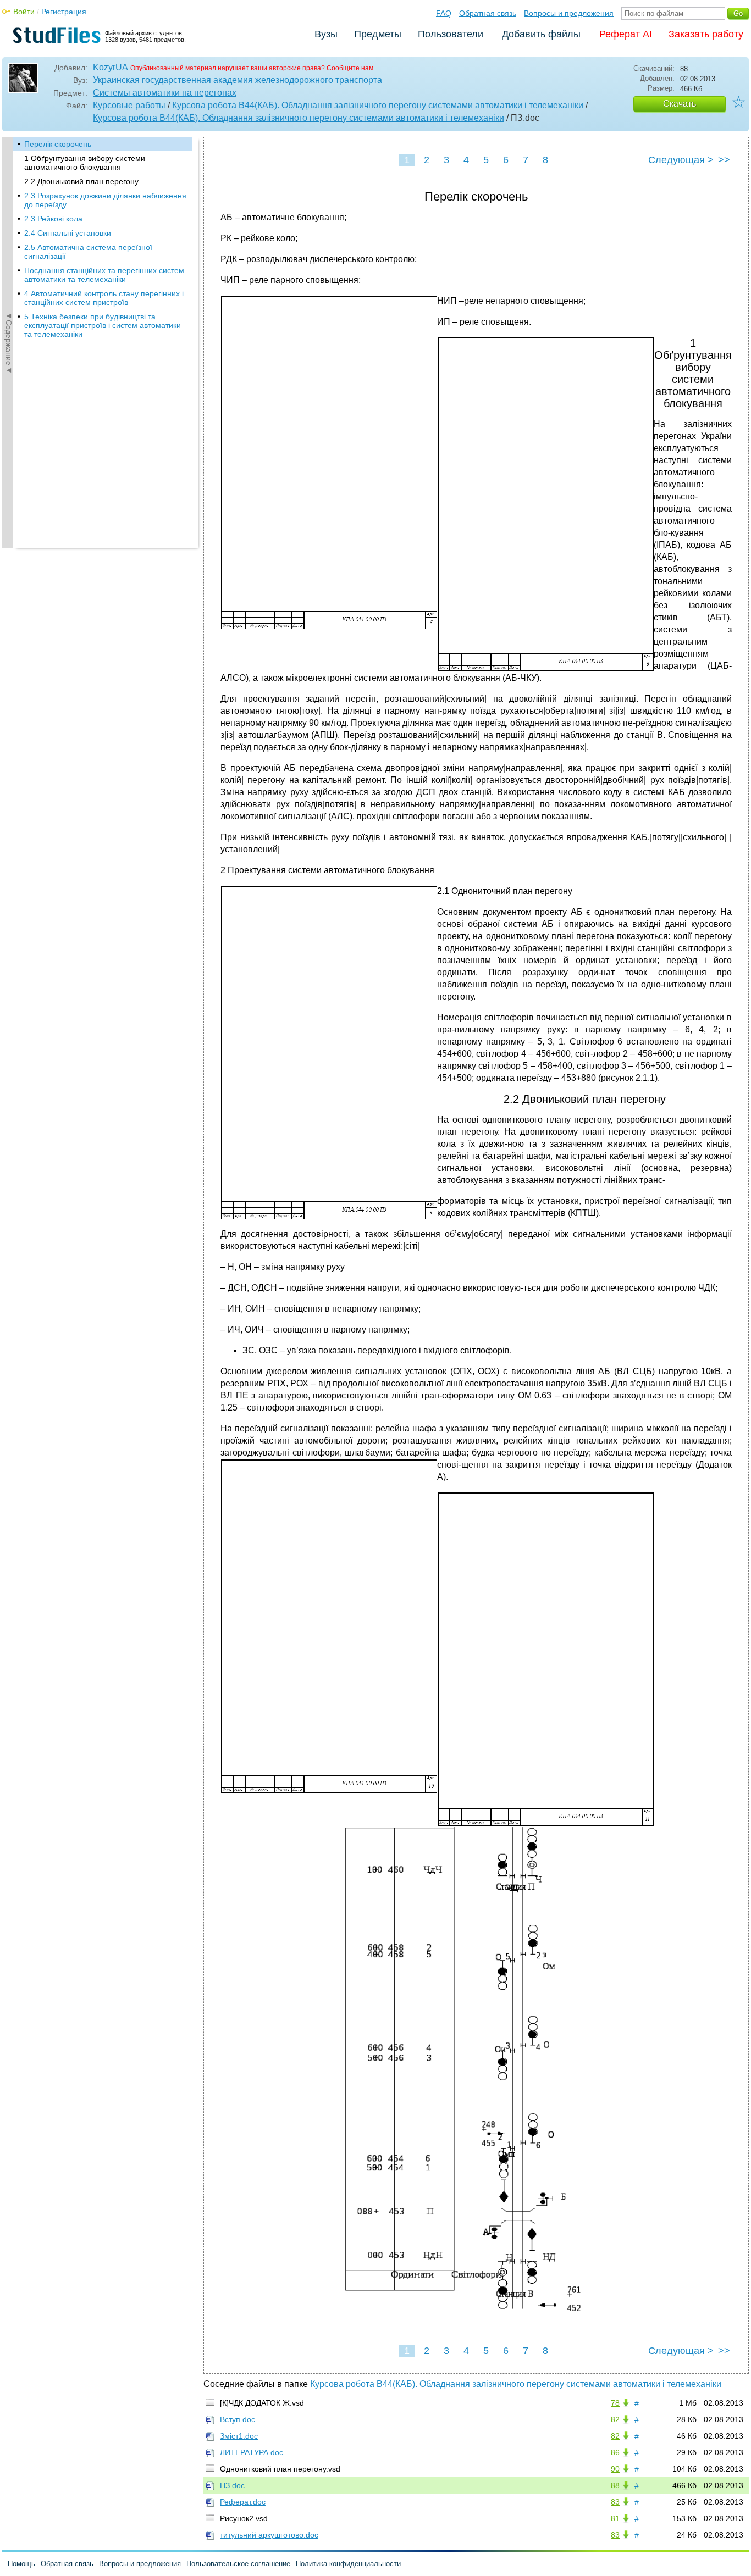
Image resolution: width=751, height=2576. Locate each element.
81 (615, 2518)
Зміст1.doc (239, 2436)
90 (615, 2469)
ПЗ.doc (232, 2485)
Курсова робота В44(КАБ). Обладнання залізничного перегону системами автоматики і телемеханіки (378, 105)
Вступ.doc (238, 2419)
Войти (24, 12)
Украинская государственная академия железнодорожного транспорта (238, 80)
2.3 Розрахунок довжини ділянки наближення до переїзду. (105, 200)
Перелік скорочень (58, 144)
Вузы (326, 34)
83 (615, 2502)
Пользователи (451, 34)
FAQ (444, 13)
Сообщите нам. (351, 68)
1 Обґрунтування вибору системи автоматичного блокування (85, 163)
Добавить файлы (541, 34)
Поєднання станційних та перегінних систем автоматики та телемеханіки (104, 275)
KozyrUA (111, 67)
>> (724, 160)
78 (615, 2403)
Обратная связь (488, 13)
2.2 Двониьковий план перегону (81, 181)
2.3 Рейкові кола (53, 219)
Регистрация (64, 12)
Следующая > (681, 160)
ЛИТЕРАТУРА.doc (252, 2452)
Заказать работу (706, 34)
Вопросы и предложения (569, 13)
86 (615, 2452)
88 (615, 2485)
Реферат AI (626, 34)
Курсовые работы (129, 105)
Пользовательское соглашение (238, 2564)
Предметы (378, 34)
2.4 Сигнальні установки (68, 233)
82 (615, 2419)
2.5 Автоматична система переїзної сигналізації (88, 252)
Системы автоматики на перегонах (165, 93)
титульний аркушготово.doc (269, 2535)
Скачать (680, 104)
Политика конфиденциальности (348, 2564)
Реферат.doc (243, 2502)
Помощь (21, 2564)
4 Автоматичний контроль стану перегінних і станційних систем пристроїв (104, 298)
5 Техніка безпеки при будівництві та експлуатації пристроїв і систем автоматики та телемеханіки (103, 325)
